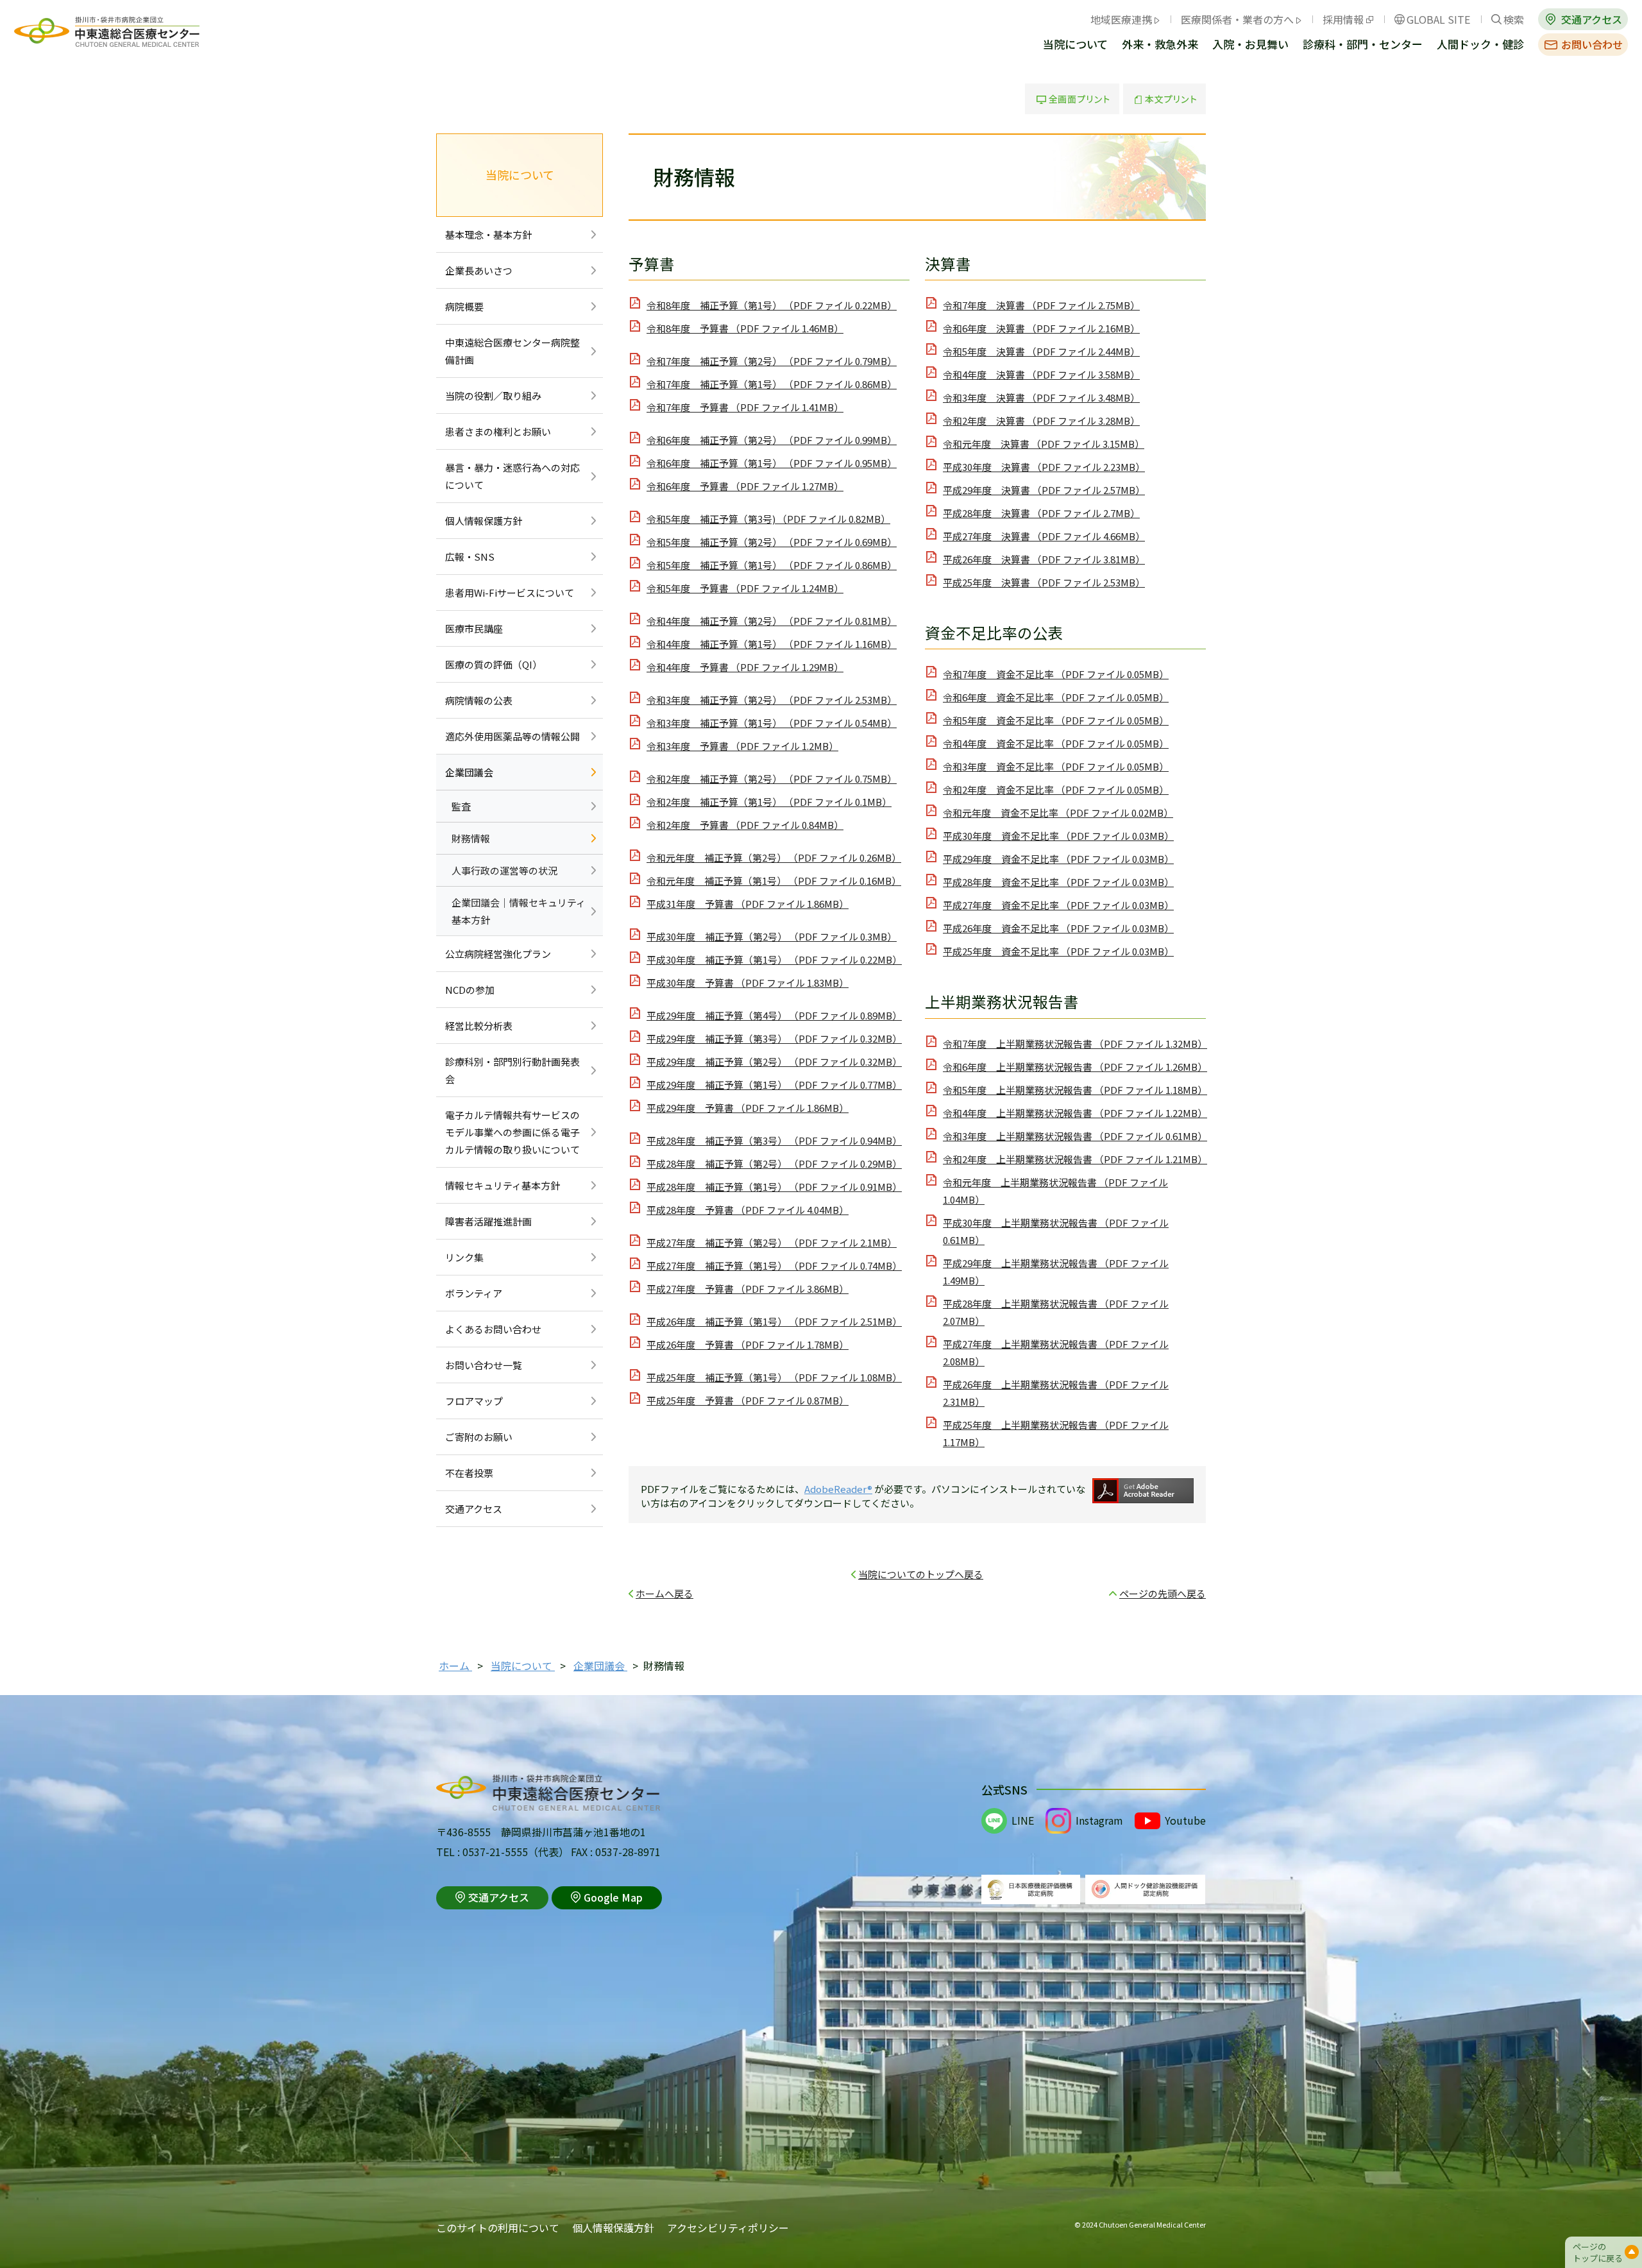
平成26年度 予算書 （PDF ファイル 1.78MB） (748, 1344)
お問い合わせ (1592, 44)
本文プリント (1164, 99)
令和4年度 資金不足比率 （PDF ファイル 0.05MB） (1056, 743)
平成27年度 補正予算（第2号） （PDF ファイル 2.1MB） (772, 1242)
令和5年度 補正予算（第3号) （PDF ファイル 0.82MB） (768, 519)
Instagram (1099, 1820)
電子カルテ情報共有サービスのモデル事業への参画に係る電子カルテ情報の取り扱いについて (512, 1132)
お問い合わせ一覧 (484, 1365)
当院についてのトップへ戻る (921, 1574)
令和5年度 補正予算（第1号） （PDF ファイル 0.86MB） (772, 565)
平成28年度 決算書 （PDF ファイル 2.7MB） (1041, 513)
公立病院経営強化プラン (498, 954)
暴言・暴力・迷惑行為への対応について (512, 476)
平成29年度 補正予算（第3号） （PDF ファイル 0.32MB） (774, 1038)
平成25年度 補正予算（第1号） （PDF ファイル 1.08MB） (774, 1377)
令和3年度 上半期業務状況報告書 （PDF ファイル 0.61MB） (1075, 1136)
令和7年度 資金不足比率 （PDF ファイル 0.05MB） (1056, 674)
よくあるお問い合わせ (493, 1329)
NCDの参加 (470, 990)
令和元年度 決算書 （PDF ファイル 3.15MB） (1044, 444)
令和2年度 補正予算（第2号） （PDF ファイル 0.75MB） (772, 779)
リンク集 (464, 1257)
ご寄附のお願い (479, 1437)
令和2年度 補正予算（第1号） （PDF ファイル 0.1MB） (769, 802)
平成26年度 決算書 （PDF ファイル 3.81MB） (1044, 559)
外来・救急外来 (1160, 45)
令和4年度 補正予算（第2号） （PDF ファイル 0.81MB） (772, 621)
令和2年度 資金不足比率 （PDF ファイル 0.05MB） (1056, 789)
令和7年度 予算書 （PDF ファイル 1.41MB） (745, 407)
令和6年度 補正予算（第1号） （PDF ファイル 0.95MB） (772, 463)
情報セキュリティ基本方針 (503, 1185)
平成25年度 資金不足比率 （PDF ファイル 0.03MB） (1058, 951)
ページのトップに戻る (1598, 2252)
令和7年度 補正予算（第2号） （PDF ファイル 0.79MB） (772, 361)
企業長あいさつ (479, 270)
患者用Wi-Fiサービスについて (510, 593)
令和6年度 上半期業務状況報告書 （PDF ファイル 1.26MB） (1075, 1067)
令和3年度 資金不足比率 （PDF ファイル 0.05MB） (1056, 766)
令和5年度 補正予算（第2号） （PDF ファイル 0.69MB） (772, 542)
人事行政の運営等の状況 (504, 870)
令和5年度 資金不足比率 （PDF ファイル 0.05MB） (1056, 720)
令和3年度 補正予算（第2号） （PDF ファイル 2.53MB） (772, 700)
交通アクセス (1592, 19)
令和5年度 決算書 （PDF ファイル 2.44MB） (1041, 351)
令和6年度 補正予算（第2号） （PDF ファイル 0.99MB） (772, 440)
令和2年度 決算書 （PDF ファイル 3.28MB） (1041, 421)
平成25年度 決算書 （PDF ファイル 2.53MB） (1044, 582)
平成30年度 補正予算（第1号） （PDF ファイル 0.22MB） (774, 959)
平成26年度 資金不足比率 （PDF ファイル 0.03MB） (1058, 928)
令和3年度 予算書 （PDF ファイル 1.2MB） (742, 746)
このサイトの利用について (498, 2228)
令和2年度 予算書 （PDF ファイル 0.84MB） (745, 825)
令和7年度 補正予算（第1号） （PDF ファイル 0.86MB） (772, 384)
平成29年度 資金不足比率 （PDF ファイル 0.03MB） (1058, 859)
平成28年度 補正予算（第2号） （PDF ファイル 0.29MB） (774, 1164)
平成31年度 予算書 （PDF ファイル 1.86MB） (748, 904)
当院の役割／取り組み (493, 396)
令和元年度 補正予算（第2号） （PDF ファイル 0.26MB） (774, 857)
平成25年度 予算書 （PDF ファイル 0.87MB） (748, 1400)
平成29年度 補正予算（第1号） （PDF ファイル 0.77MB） (774, 1085)
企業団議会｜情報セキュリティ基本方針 (519, 911)
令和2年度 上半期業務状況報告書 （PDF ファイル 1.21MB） (1075, 1159)
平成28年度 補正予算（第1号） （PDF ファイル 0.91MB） (774, 1187)
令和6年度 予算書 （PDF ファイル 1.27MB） (745, 486)
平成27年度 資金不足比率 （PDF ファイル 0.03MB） (1058, 905)
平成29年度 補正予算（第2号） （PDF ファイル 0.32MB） (774, 1062)
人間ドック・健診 (1480, 45)
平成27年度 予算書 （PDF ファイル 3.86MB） (748, 1289)
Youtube (1185, 1820)
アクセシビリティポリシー (728, 2228)
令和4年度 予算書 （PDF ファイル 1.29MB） (745, 667)
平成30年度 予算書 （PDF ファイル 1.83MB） (748, 983)
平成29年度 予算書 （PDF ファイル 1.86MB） (748, 1108)
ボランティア (474, 1293)
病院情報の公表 (479, 700)
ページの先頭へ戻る (1163, 1593)
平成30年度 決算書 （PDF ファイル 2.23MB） (1044, 467)
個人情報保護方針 (484, 521)
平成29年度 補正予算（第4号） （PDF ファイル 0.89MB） (774, 1015)
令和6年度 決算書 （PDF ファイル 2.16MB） (1041, 328)
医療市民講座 (474, 628)
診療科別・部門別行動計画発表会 (512, 1070)
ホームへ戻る (664, 1593)
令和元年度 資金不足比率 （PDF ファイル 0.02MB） (1058, 813)
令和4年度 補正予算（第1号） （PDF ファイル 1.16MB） (772, 644)
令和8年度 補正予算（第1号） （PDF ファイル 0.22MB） (772, 305)
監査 (461, 806)
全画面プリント (1072, 99)
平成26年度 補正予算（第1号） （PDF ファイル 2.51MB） (774, 1321)
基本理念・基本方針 (488, 234)
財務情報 (471, 838)
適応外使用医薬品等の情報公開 (512, 736)
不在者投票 (469, 1473)
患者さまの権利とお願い (498, 431)
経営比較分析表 (479, 1026)
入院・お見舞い (1250, 45)
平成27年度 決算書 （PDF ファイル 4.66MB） (1044, 536)
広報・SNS (470, 557)
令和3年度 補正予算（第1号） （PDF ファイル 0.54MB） (772, 723)
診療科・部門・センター (1363, 45)
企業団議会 (469, 772)
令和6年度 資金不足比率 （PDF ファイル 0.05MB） (1056, 697)
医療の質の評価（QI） (494, 664)
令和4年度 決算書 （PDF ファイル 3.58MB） (1041, 374)
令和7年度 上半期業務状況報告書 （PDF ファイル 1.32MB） (1075, 1044)
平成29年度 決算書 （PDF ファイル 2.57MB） (1044, 490)
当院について (1075, 45)
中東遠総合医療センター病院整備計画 (512, 351)
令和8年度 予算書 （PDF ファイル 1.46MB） (745, 328)
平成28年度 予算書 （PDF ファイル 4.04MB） (748, 1210)
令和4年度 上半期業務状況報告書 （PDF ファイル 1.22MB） (1075, 1113)
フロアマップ (474, 1401)
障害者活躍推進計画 (488, 1221)
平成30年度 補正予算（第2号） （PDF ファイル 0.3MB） (772, 936)
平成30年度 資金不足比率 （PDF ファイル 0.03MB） (1058, 836)
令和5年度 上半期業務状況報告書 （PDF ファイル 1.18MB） (1075, 1090)
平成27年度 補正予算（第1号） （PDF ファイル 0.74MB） (774, 1266)
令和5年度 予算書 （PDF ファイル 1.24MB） (745, 588)
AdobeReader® (838, 1489)
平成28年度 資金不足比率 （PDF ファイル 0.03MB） (1058, 882)
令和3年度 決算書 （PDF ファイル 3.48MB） (1041, 397)
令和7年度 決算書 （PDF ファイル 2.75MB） (1041, 305)
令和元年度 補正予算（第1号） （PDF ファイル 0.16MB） (774, 881)
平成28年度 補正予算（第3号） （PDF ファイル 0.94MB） (774, 1140)
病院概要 (464, 306)
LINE (1023, 1820)
